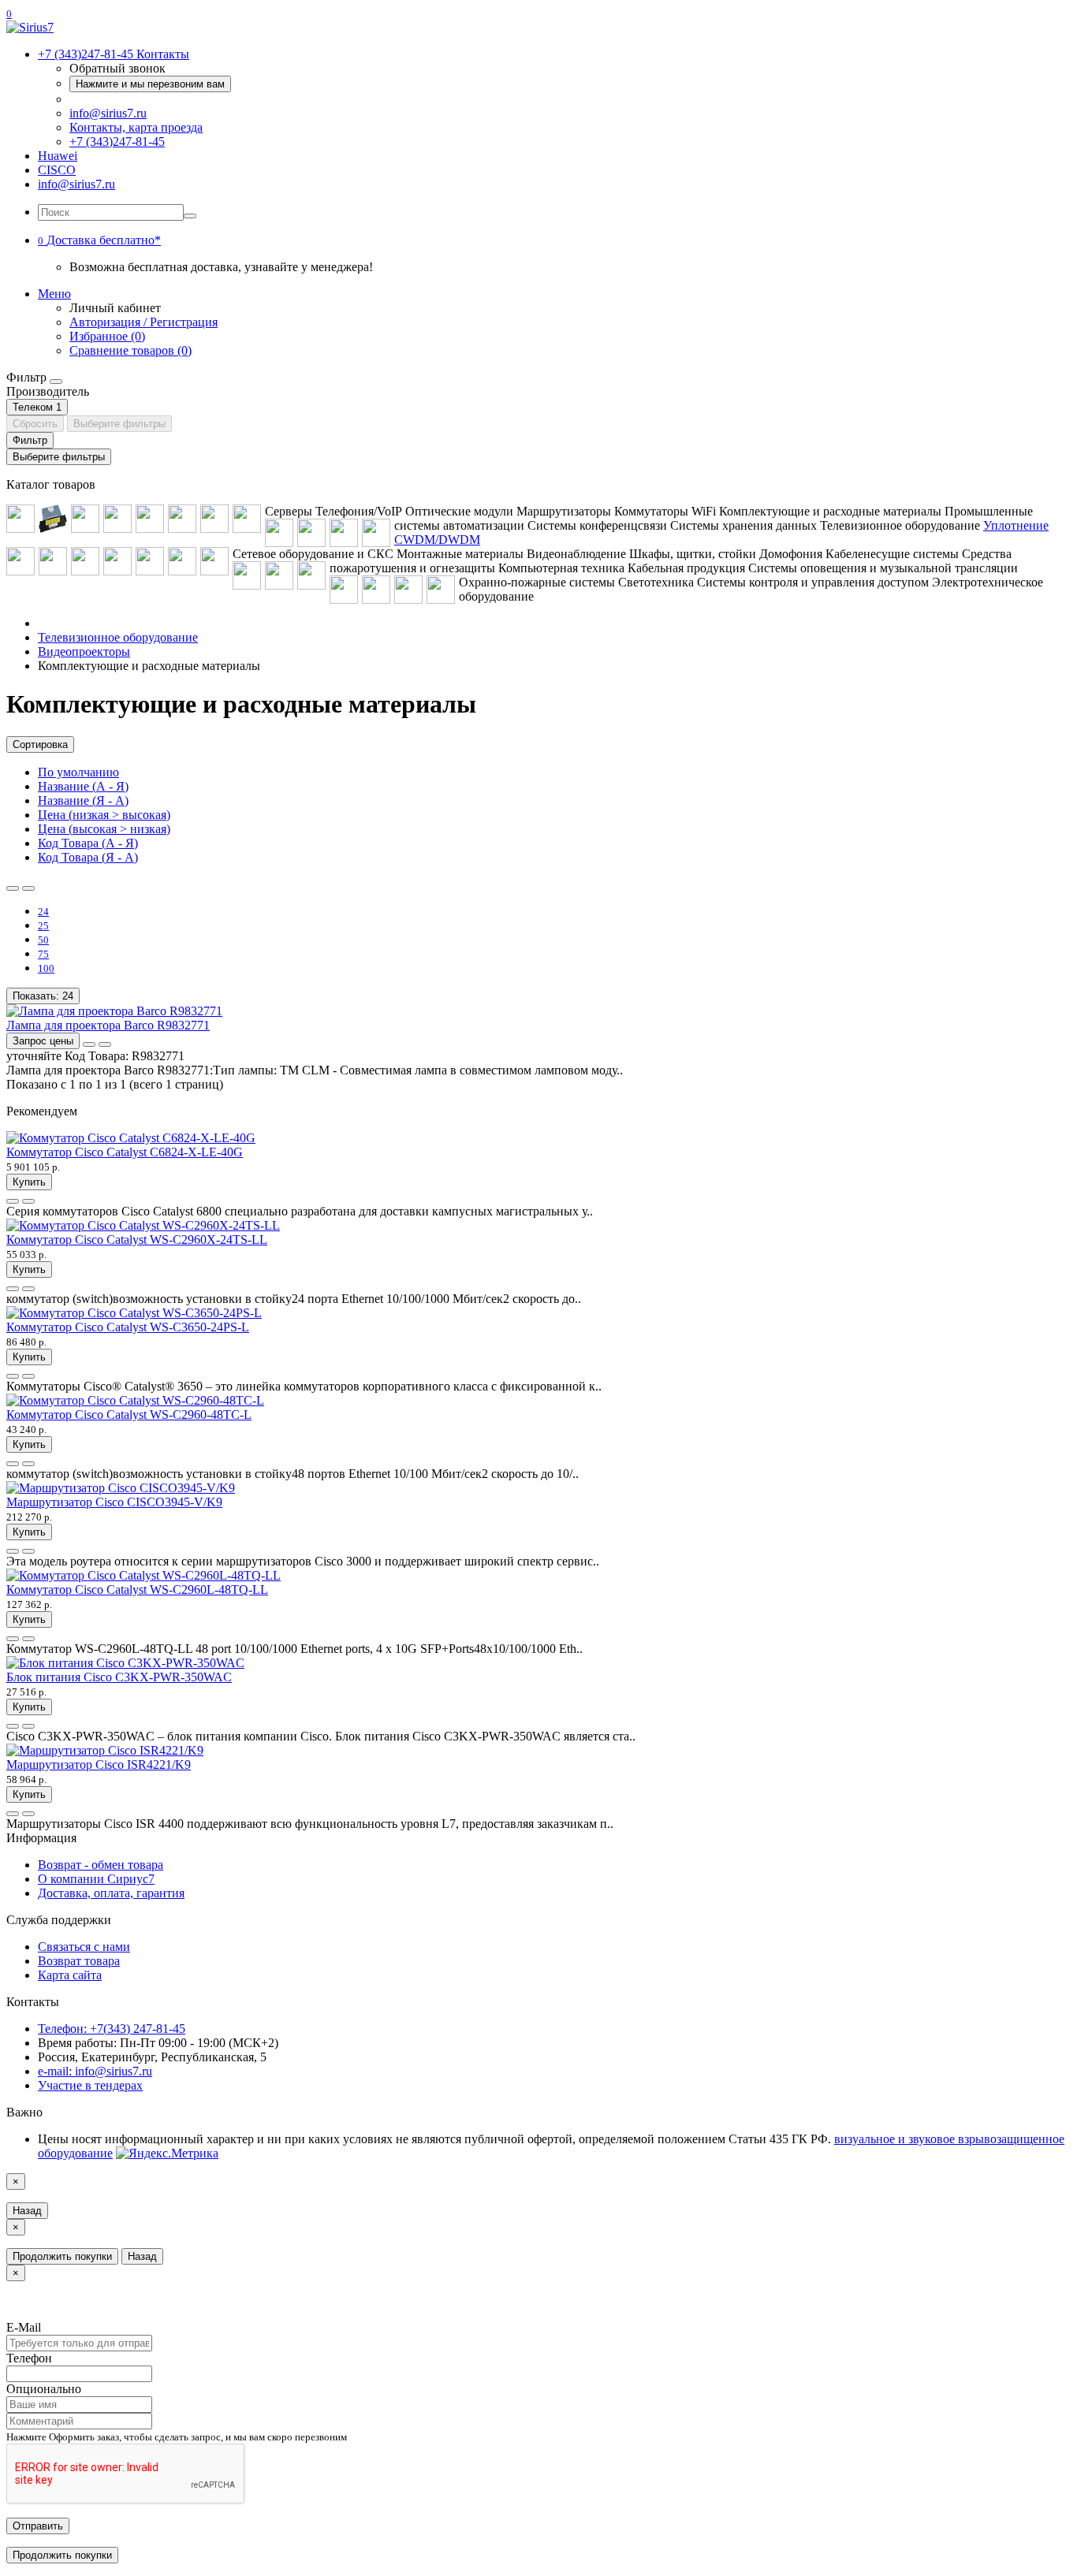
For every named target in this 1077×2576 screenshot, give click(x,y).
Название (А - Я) (83, 786)
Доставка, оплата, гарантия (111, 1893)
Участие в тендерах (90, 2085)
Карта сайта (70, 1975)
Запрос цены (43, 1041)
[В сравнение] (105, 1044)
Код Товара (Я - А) (88, 857)
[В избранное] (89, 1044)
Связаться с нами (84, 1947)
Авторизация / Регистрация (143, 322)
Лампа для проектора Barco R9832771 (108, 1025)
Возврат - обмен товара (101, 1865)
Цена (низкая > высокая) (104, 815)
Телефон (29, 2358)
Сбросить (35, 424)
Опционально (44, 2389)
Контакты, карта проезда (136, 127)
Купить (29, 1182)
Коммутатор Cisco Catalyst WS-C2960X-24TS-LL (137, 1240)
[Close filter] (56, 382)
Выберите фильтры (119, 424)
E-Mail (24, 2327)
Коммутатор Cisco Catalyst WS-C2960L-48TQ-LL (137, 1590)
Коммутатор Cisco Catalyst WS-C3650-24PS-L (128, 1327)
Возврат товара (79, 1961)
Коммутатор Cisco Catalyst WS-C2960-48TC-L (129, 1415)
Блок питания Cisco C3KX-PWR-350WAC (119, 1677)
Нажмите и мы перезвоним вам (150, 84)
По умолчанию (78, 772)
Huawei (58, 156)
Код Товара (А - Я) (88, 843)
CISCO (57, 170)
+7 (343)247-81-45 (117, 141)
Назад (27, 2211)
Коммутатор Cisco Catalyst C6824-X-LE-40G (125, 1152)
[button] (99, 240)
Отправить (38, 2526)
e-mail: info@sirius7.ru (95, 2071)
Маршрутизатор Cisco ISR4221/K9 (99, 1764)
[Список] (13, 888)
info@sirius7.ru (108, 113)
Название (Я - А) (83, 800)
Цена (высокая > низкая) (104, 829)
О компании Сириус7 (96, 1879)
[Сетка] (28, 888)
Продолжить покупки (62, 2256)
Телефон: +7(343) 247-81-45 (112, 2029)
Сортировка (40, 745)
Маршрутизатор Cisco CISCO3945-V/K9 (114, 1502)
